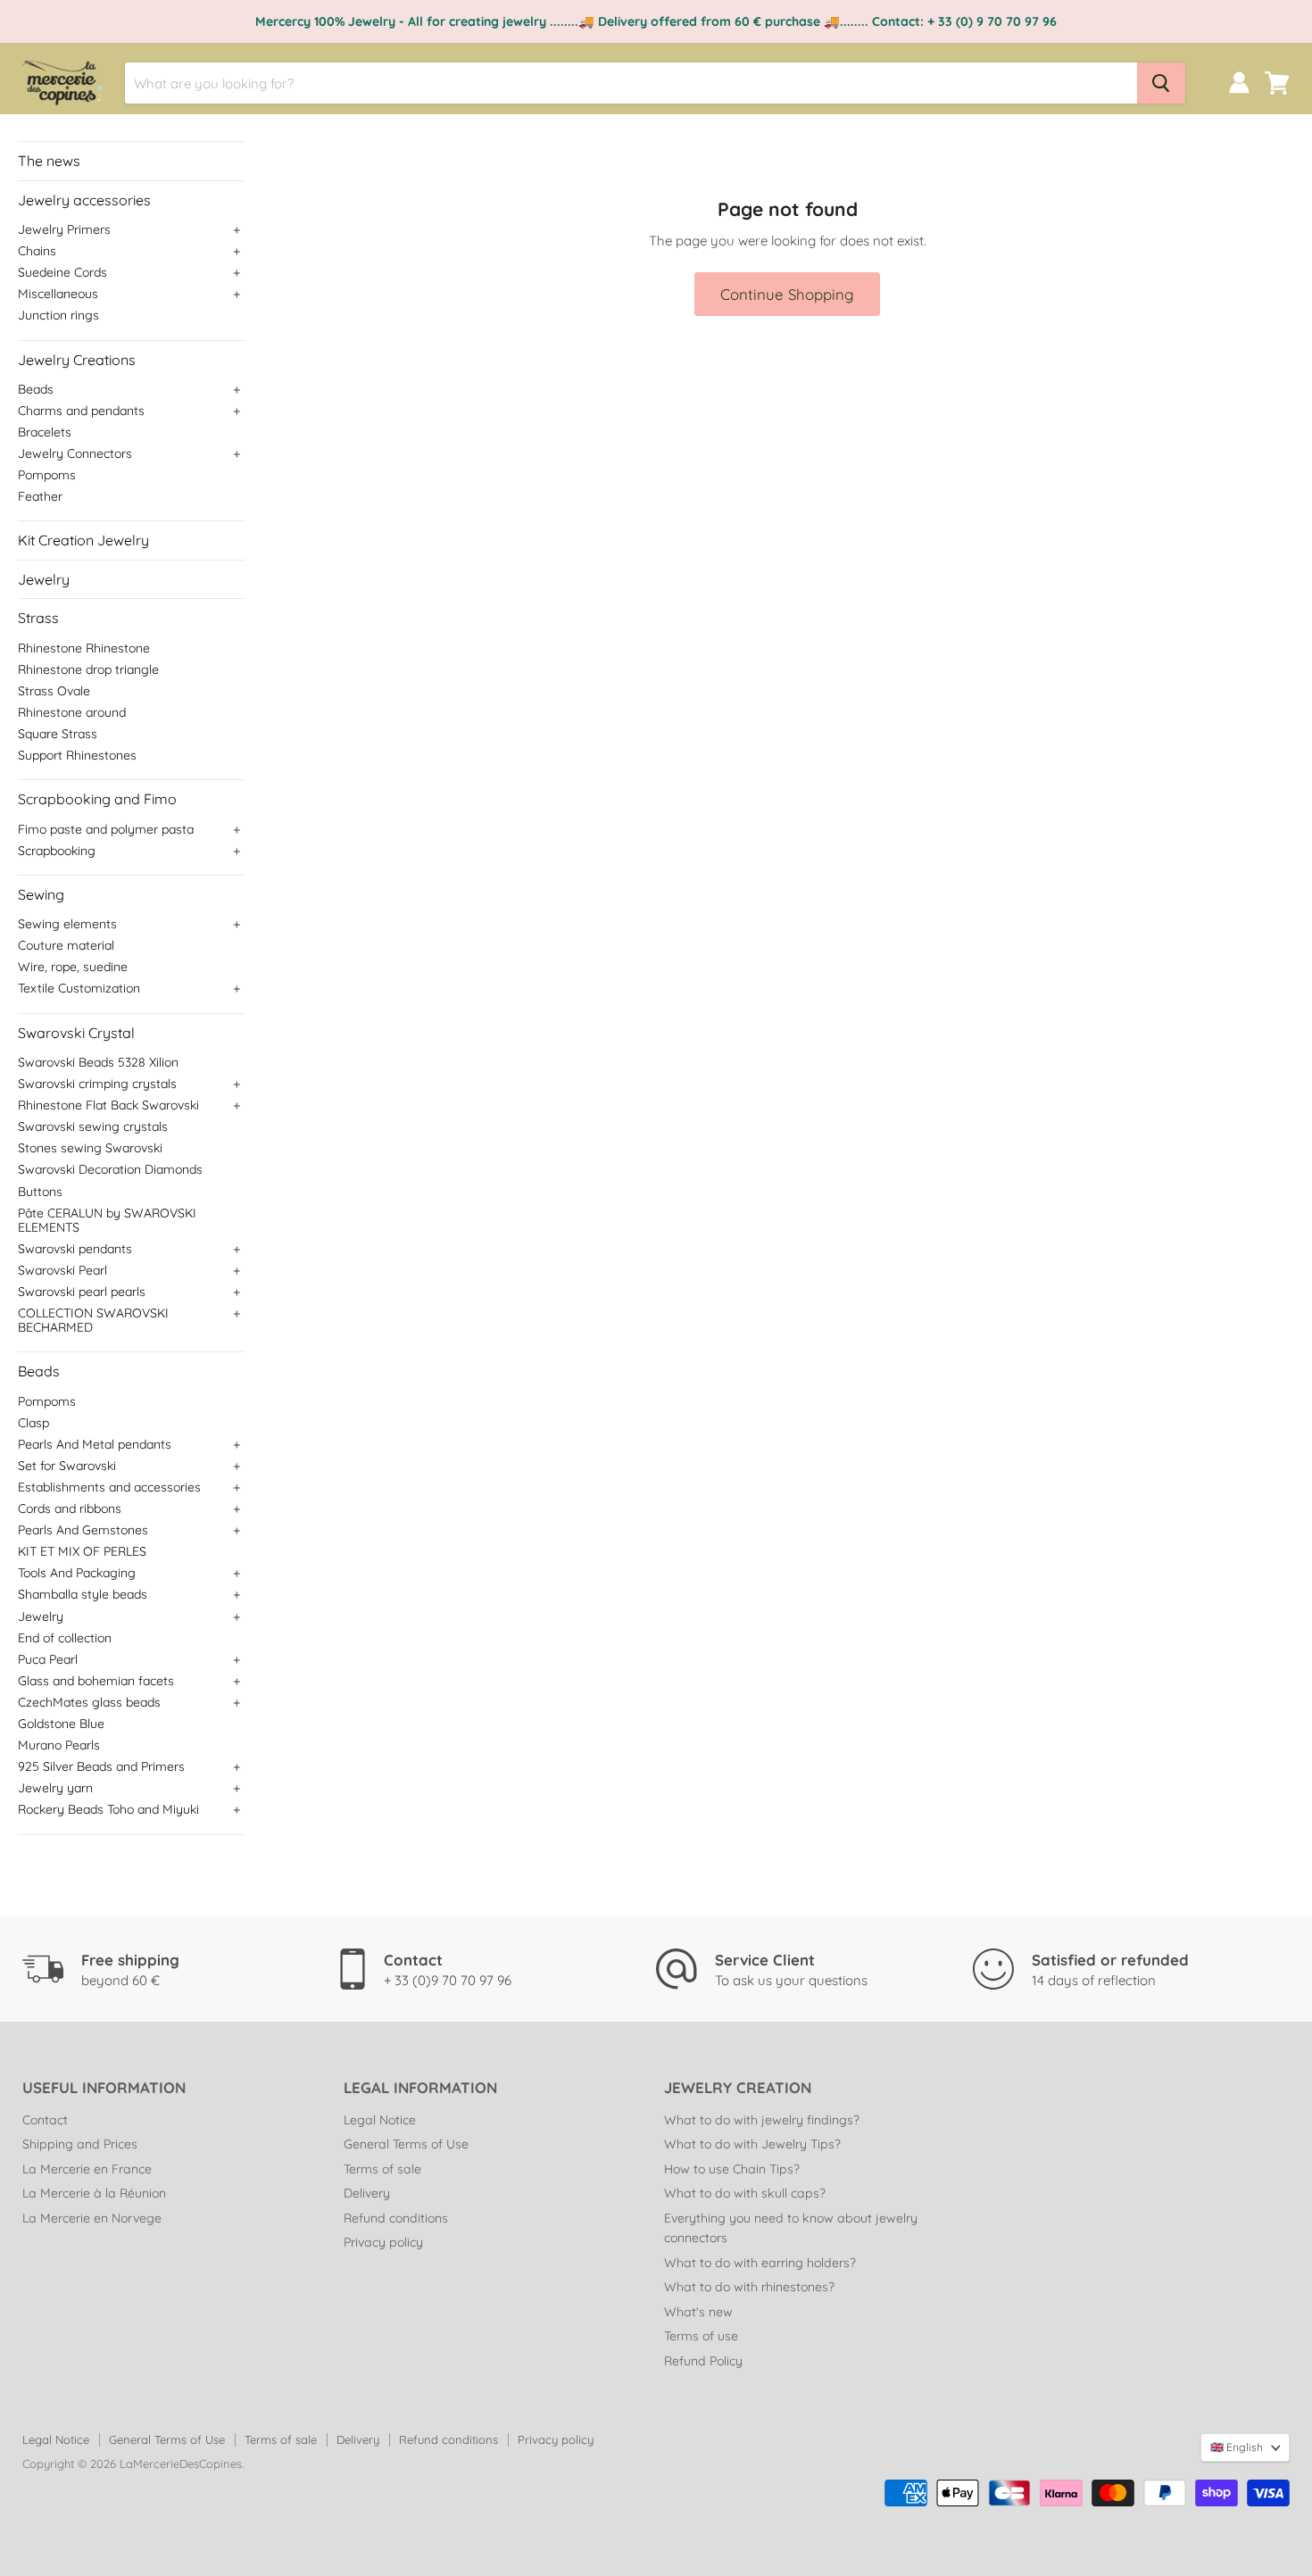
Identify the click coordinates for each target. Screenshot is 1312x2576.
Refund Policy (703, 2361)
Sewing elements (67, 924)
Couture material (66, 945)
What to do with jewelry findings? (762, 2120)
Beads (36, 389)
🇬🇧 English (1237, 2447)
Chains (37, 251)
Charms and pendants (81, 411)
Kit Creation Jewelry (83, 540)
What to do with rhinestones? (749, 2287)
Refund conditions (396, 2218)
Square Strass (58, 734)
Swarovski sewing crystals (93, 1126)
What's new (698, 2312)
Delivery (367, 2193)
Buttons (40, 1192)
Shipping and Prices (80, 2144)
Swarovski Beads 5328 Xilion (98, 1062)
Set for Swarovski (67, 1466)
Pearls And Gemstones (83, 1530)
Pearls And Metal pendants (95, 1444)
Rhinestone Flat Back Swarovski (108, 1105)
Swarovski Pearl (62, 1270)
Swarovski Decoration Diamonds (110, 1169)
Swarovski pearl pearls (82, 1292)
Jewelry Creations (77, 360)
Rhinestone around (72, 712)
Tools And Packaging (77, 1573)
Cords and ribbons (70, 1508)
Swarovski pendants (75, 1249)
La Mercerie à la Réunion (94, 2193)
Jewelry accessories (84, 200)
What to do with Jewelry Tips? (752, 2144)
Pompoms (47, 475)
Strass (38, 618)
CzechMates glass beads (89, 1702)
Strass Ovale (54, 691)
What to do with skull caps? (745, 2193)
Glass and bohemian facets (96, 1681)
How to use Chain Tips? (732, 2169)
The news (49, 161)
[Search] (1161, 83)
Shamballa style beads (83, 1594)
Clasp (33, 1423)
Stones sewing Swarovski (90, 1148)
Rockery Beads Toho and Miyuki (108, 1809)
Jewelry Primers (64, 229)
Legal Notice (380, 2120)
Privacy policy (383, 2242)
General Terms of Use (406, 2144)
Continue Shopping (787, 294)
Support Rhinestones (77, 755)
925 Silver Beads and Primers (101, 1766)
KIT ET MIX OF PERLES (82, 1551)
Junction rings (58, 315)
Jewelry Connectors (75, 453)
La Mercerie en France (87, 2169)
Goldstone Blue (61, 1724)
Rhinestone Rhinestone (84, 648)
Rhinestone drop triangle (88, 669)
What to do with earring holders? (760, 2263)
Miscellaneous (58, 294)
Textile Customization (79, 988)
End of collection (65, 1638)
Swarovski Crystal (76, 1033)
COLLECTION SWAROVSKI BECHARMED (93, 1320)
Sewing (41, 894)
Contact (45, 2120)
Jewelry (44, 579)
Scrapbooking (57, 851)
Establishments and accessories (109, 1487)
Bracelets (45, 432)
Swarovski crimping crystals (97, 1084)
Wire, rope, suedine (73, 967)
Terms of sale (382, 2169)
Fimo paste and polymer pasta (106, 829)
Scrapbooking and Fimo (97, 799)
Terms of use (701, 2336)
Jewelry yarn (55, 1788)
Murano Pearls (59, 1745)
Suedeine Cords (62, 272)
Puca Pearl (48, 1659)
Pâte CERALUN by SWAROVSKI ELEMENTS (107, 1220)
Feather (40, 496)
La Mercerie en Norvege (92, 2218)
